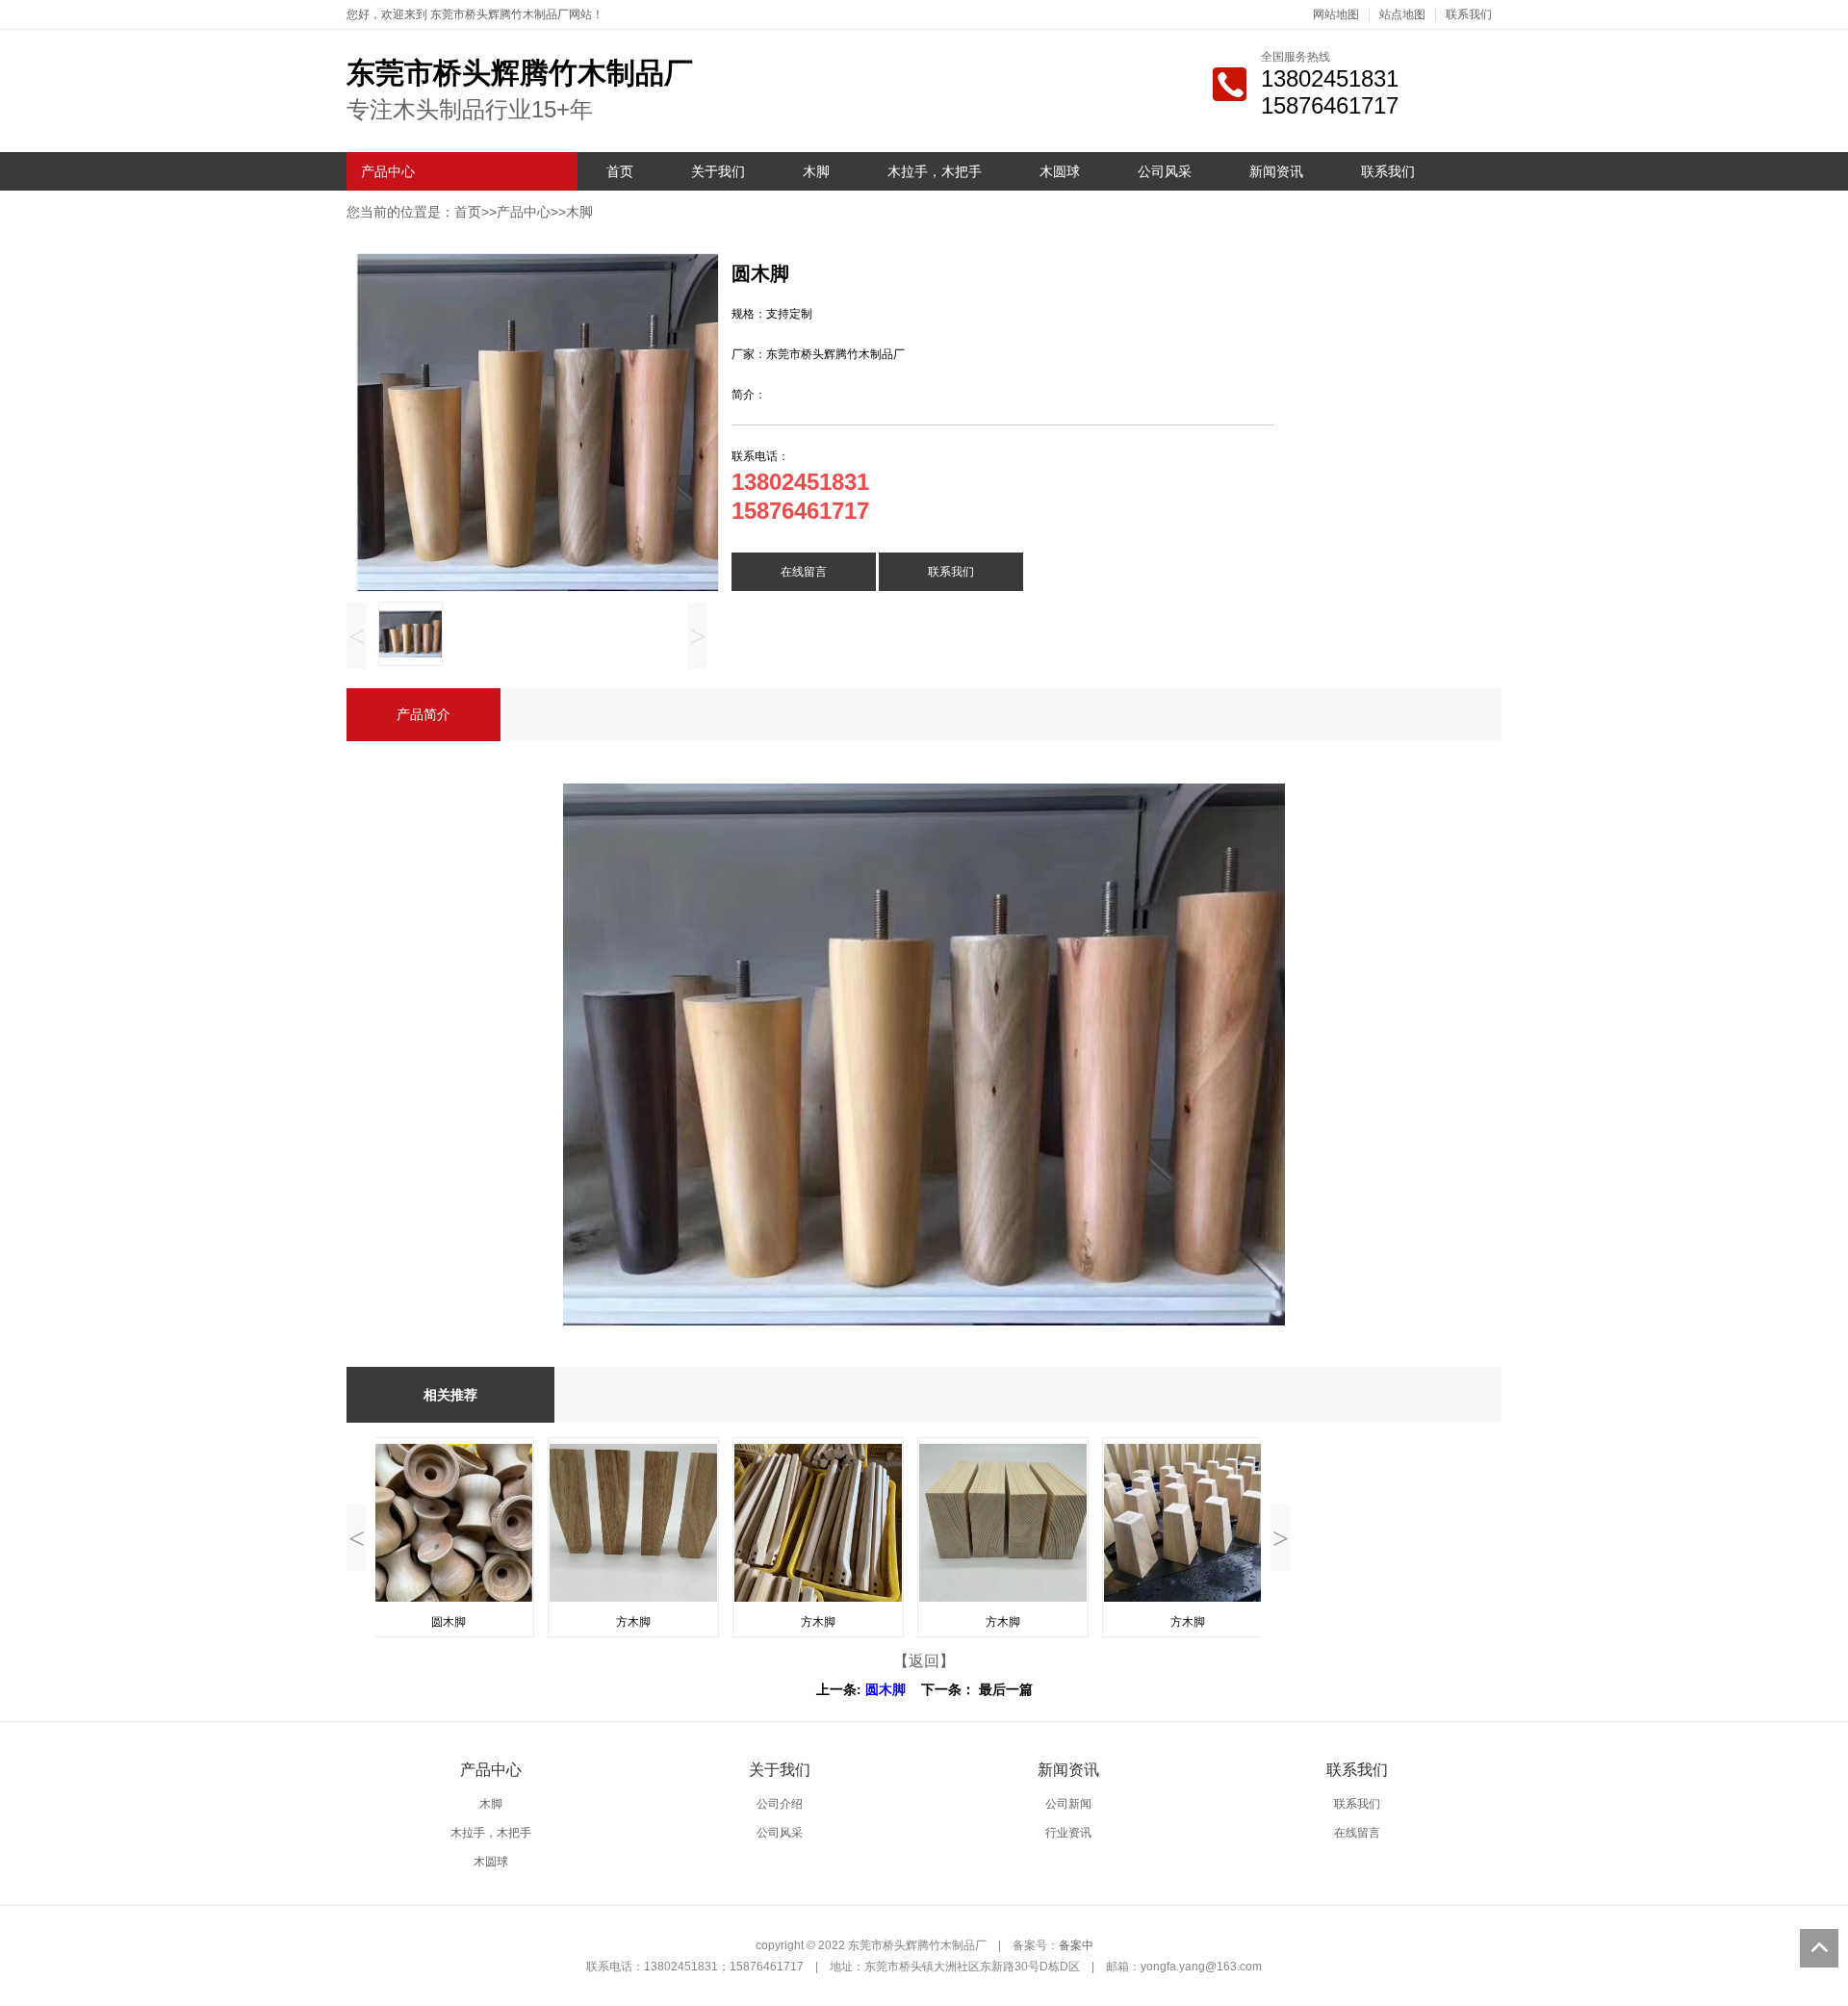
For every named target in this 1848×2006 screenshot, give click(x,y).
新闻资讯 (1276, 171)
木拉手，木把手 (935, 171)
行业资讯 (1068, 1833)
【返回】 (924, 1661)
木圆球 (1060, 171)
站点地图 (1402, 14)
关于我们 (718, 171)
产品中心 (388, 171)
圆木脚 (885, 1690)
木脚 (816, 171)
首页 (620, 171)
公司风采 (1165, 171)
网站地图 (1336, 14)
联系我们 (1469, 14)
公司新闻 (1068, 1804)
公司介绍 (780, 1804)
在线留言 (804, 572)
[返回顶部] (1819, 1948)
